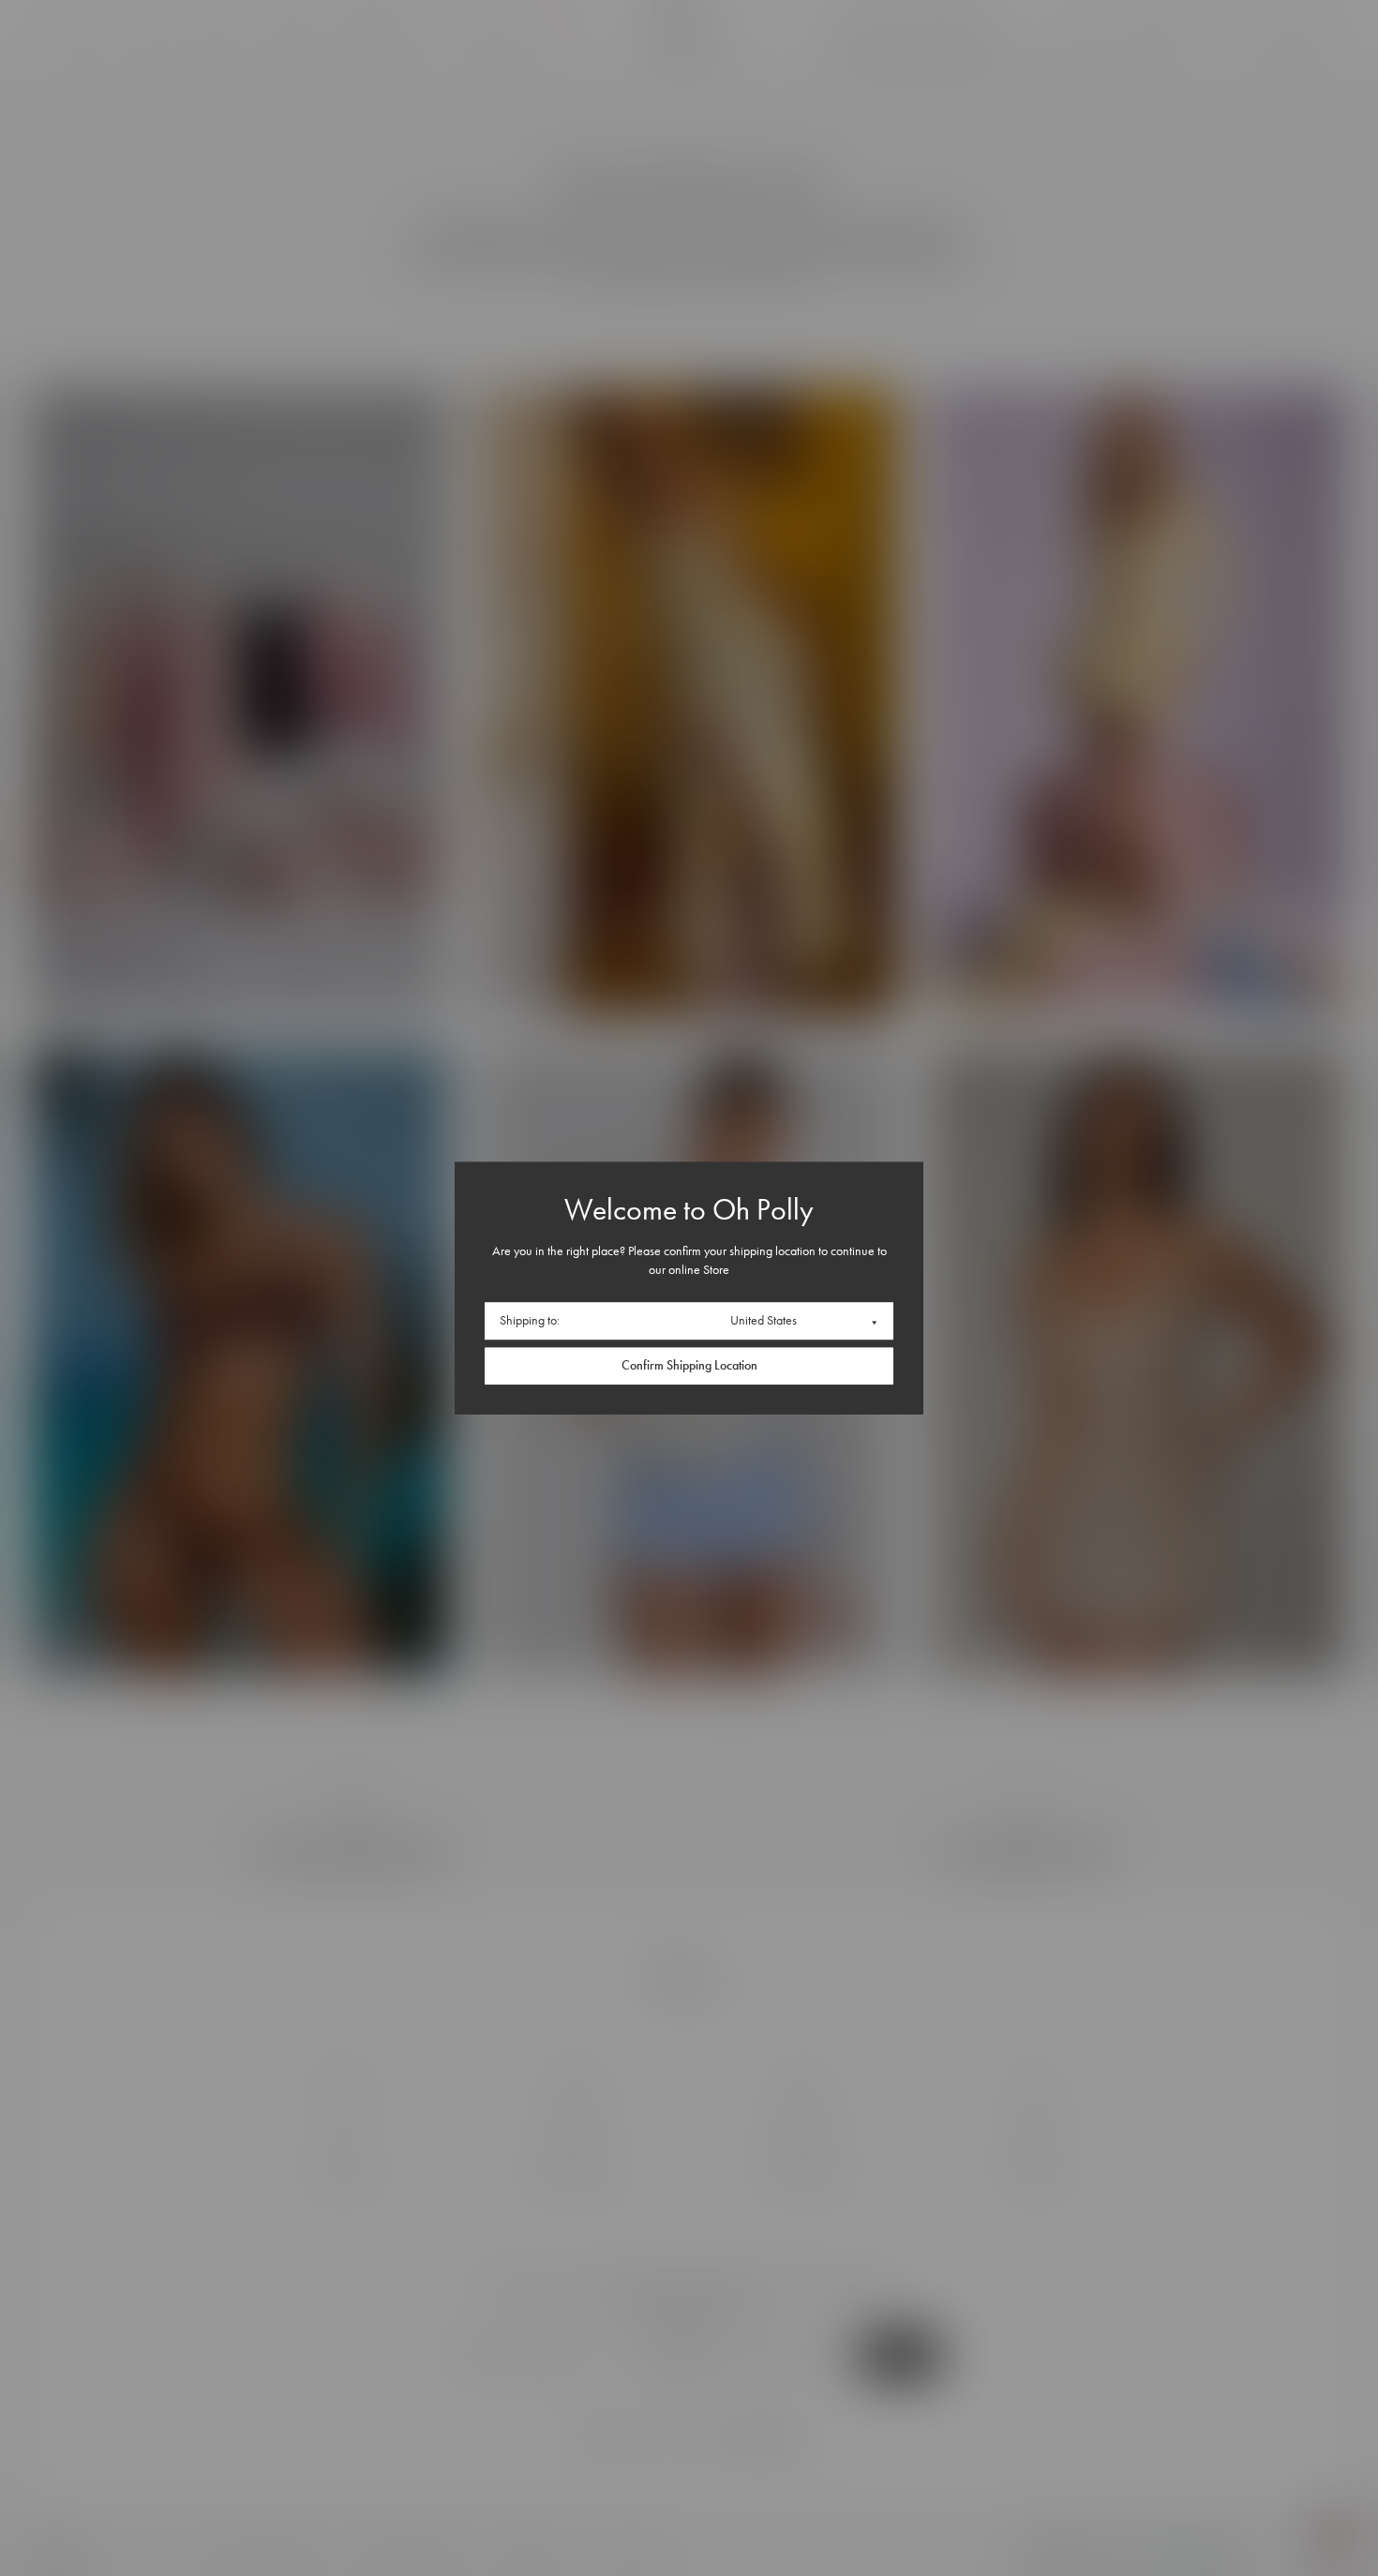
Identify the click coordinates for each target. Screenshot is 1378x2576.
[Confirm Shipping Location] (689, 1366)
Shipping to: (530, 1320)
